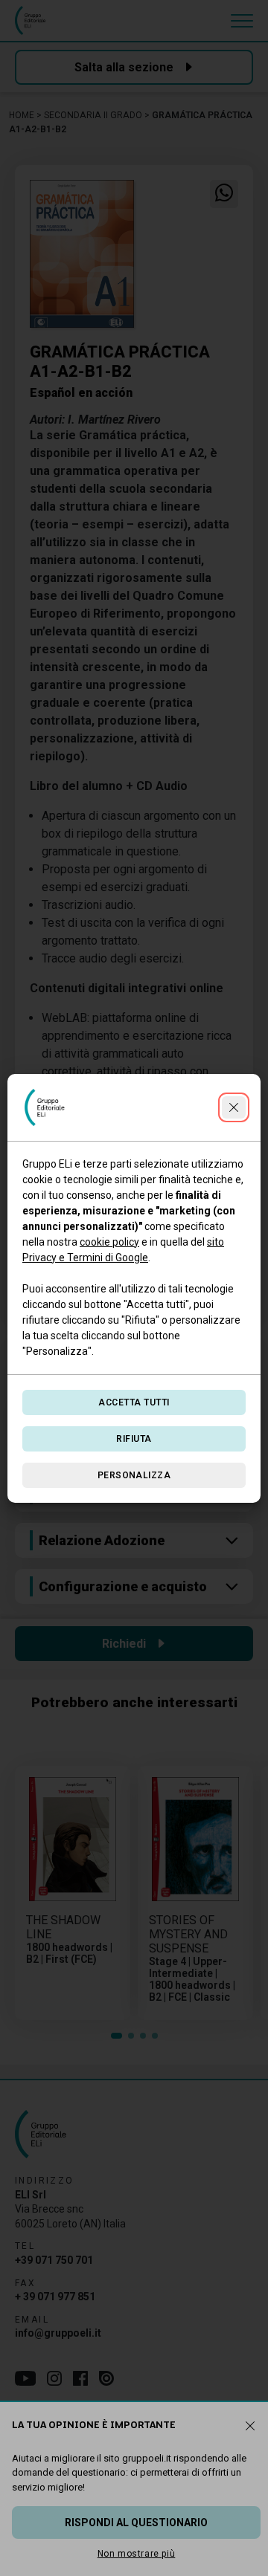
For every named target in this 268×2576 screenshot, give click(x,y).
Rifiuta (134, 1439)
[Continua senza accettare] (234, 1107)
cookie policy (109, 1242)
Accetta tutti (134, 1402)
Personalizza (134, 1475)
